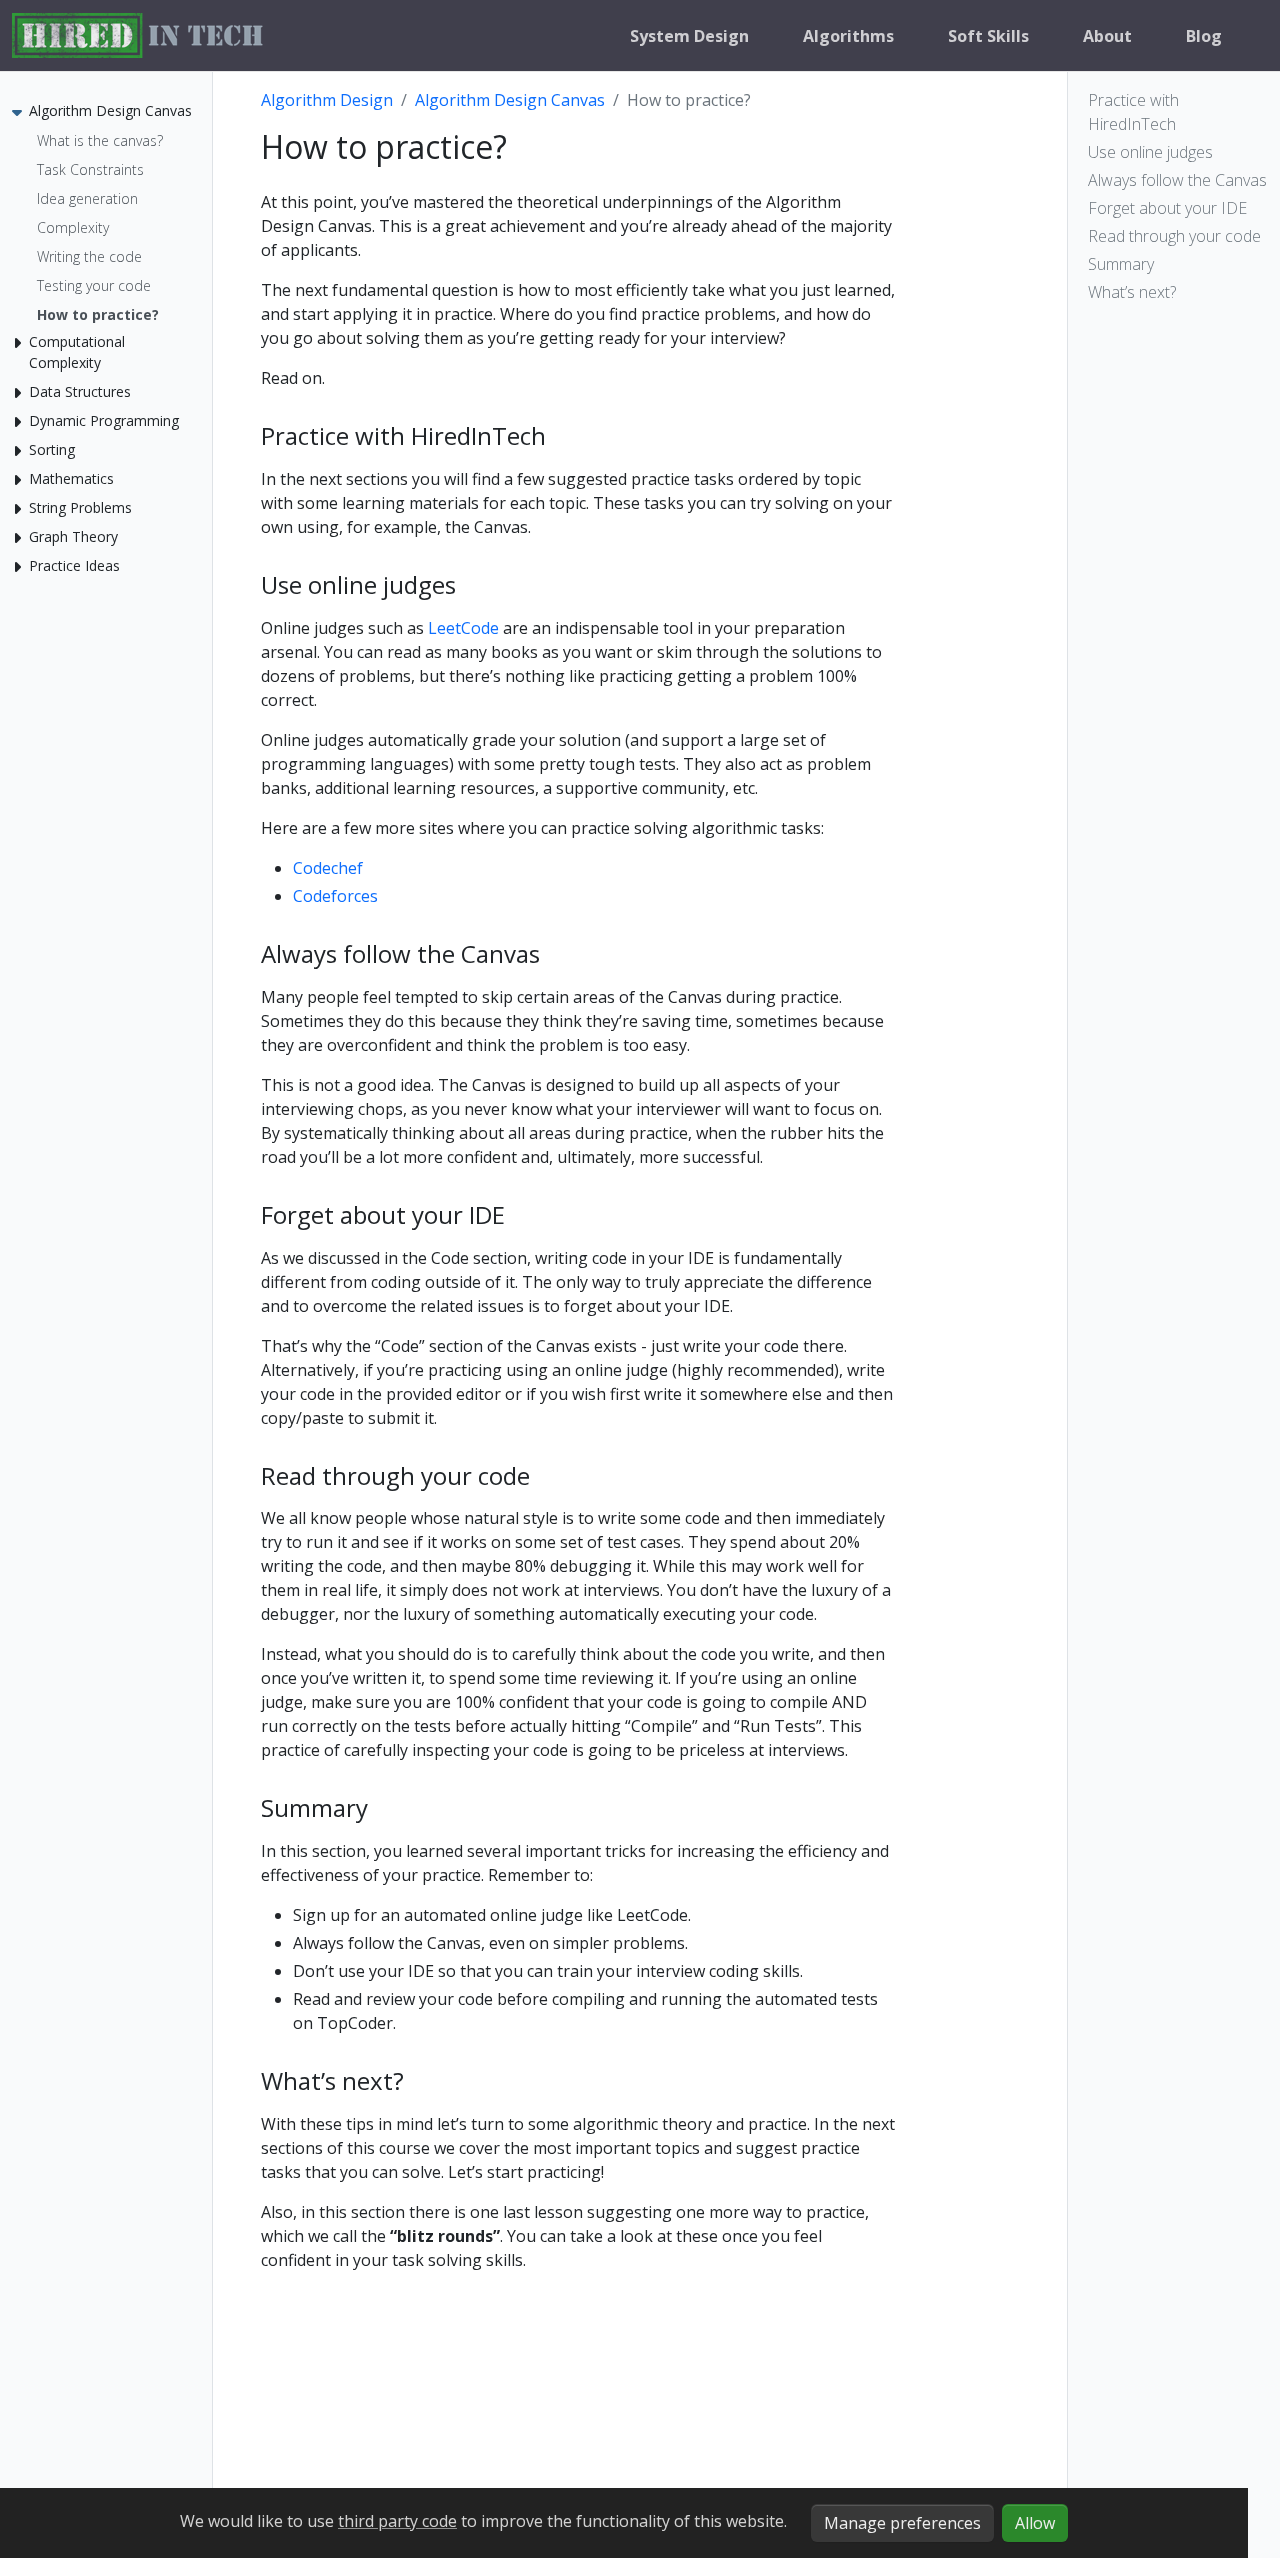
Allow (1035, 2523)
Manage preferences (902, 2523)
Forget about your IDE (1167, 208)
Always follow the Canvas (1177, 180)
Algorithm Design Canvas (510, 100)
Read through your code (1174, 236)
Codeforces (335, 896)
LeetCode (463, 628)
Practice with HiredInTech (1133, 112)
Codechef (328, 868)
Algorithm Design (327, 100)
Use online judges (1150, 152)
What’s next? (1132, 292)
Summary (1121, 264)
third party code (397, 2521)
